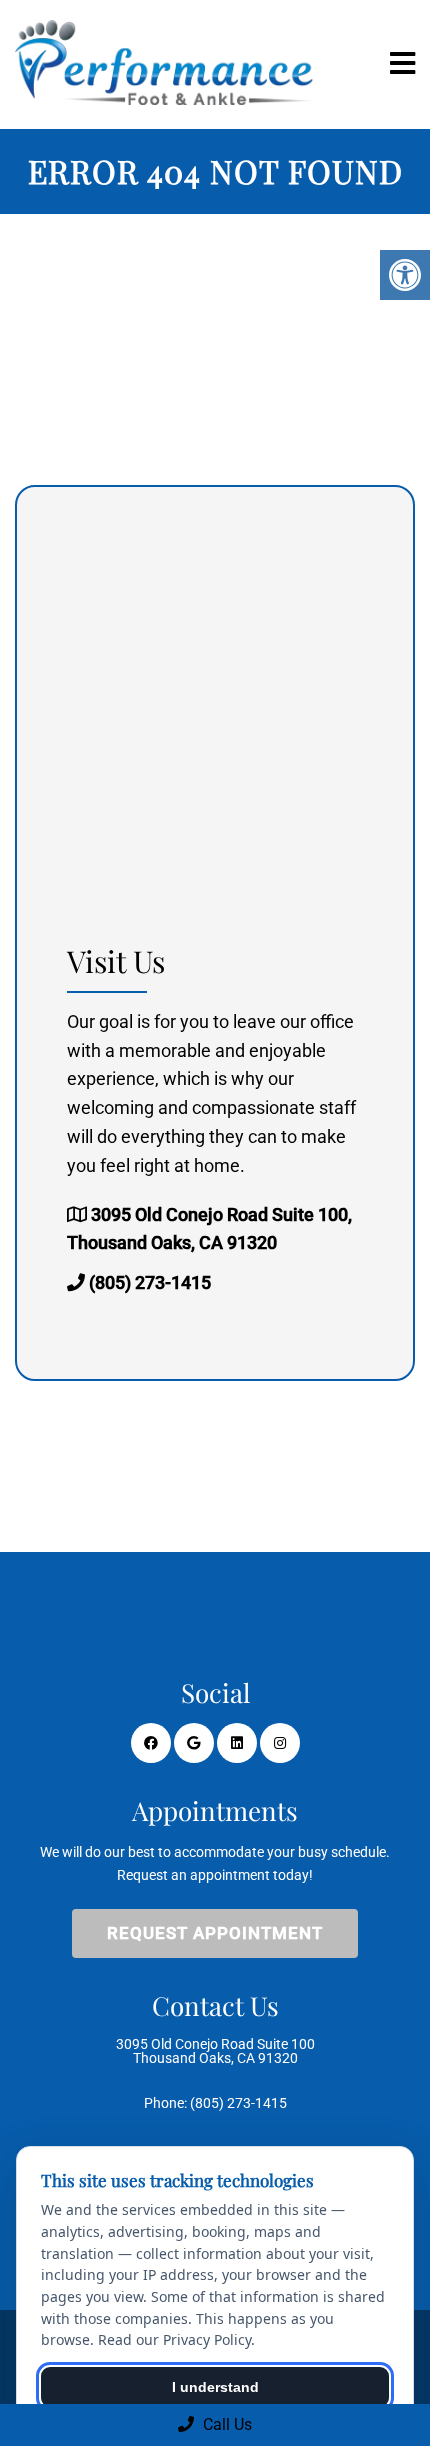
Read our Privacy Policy (174, 2339)
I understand (215, 2387)
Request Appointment (215, 1933)
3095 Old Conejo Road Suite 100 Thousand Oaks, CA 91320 (215, 2051)
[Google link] (194, 1743)
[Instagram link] (280, 1743)
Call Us (225, 2424)
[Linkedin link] (237, 1743)
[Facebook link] (151, 1743)
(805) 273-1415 (150, 1282)
